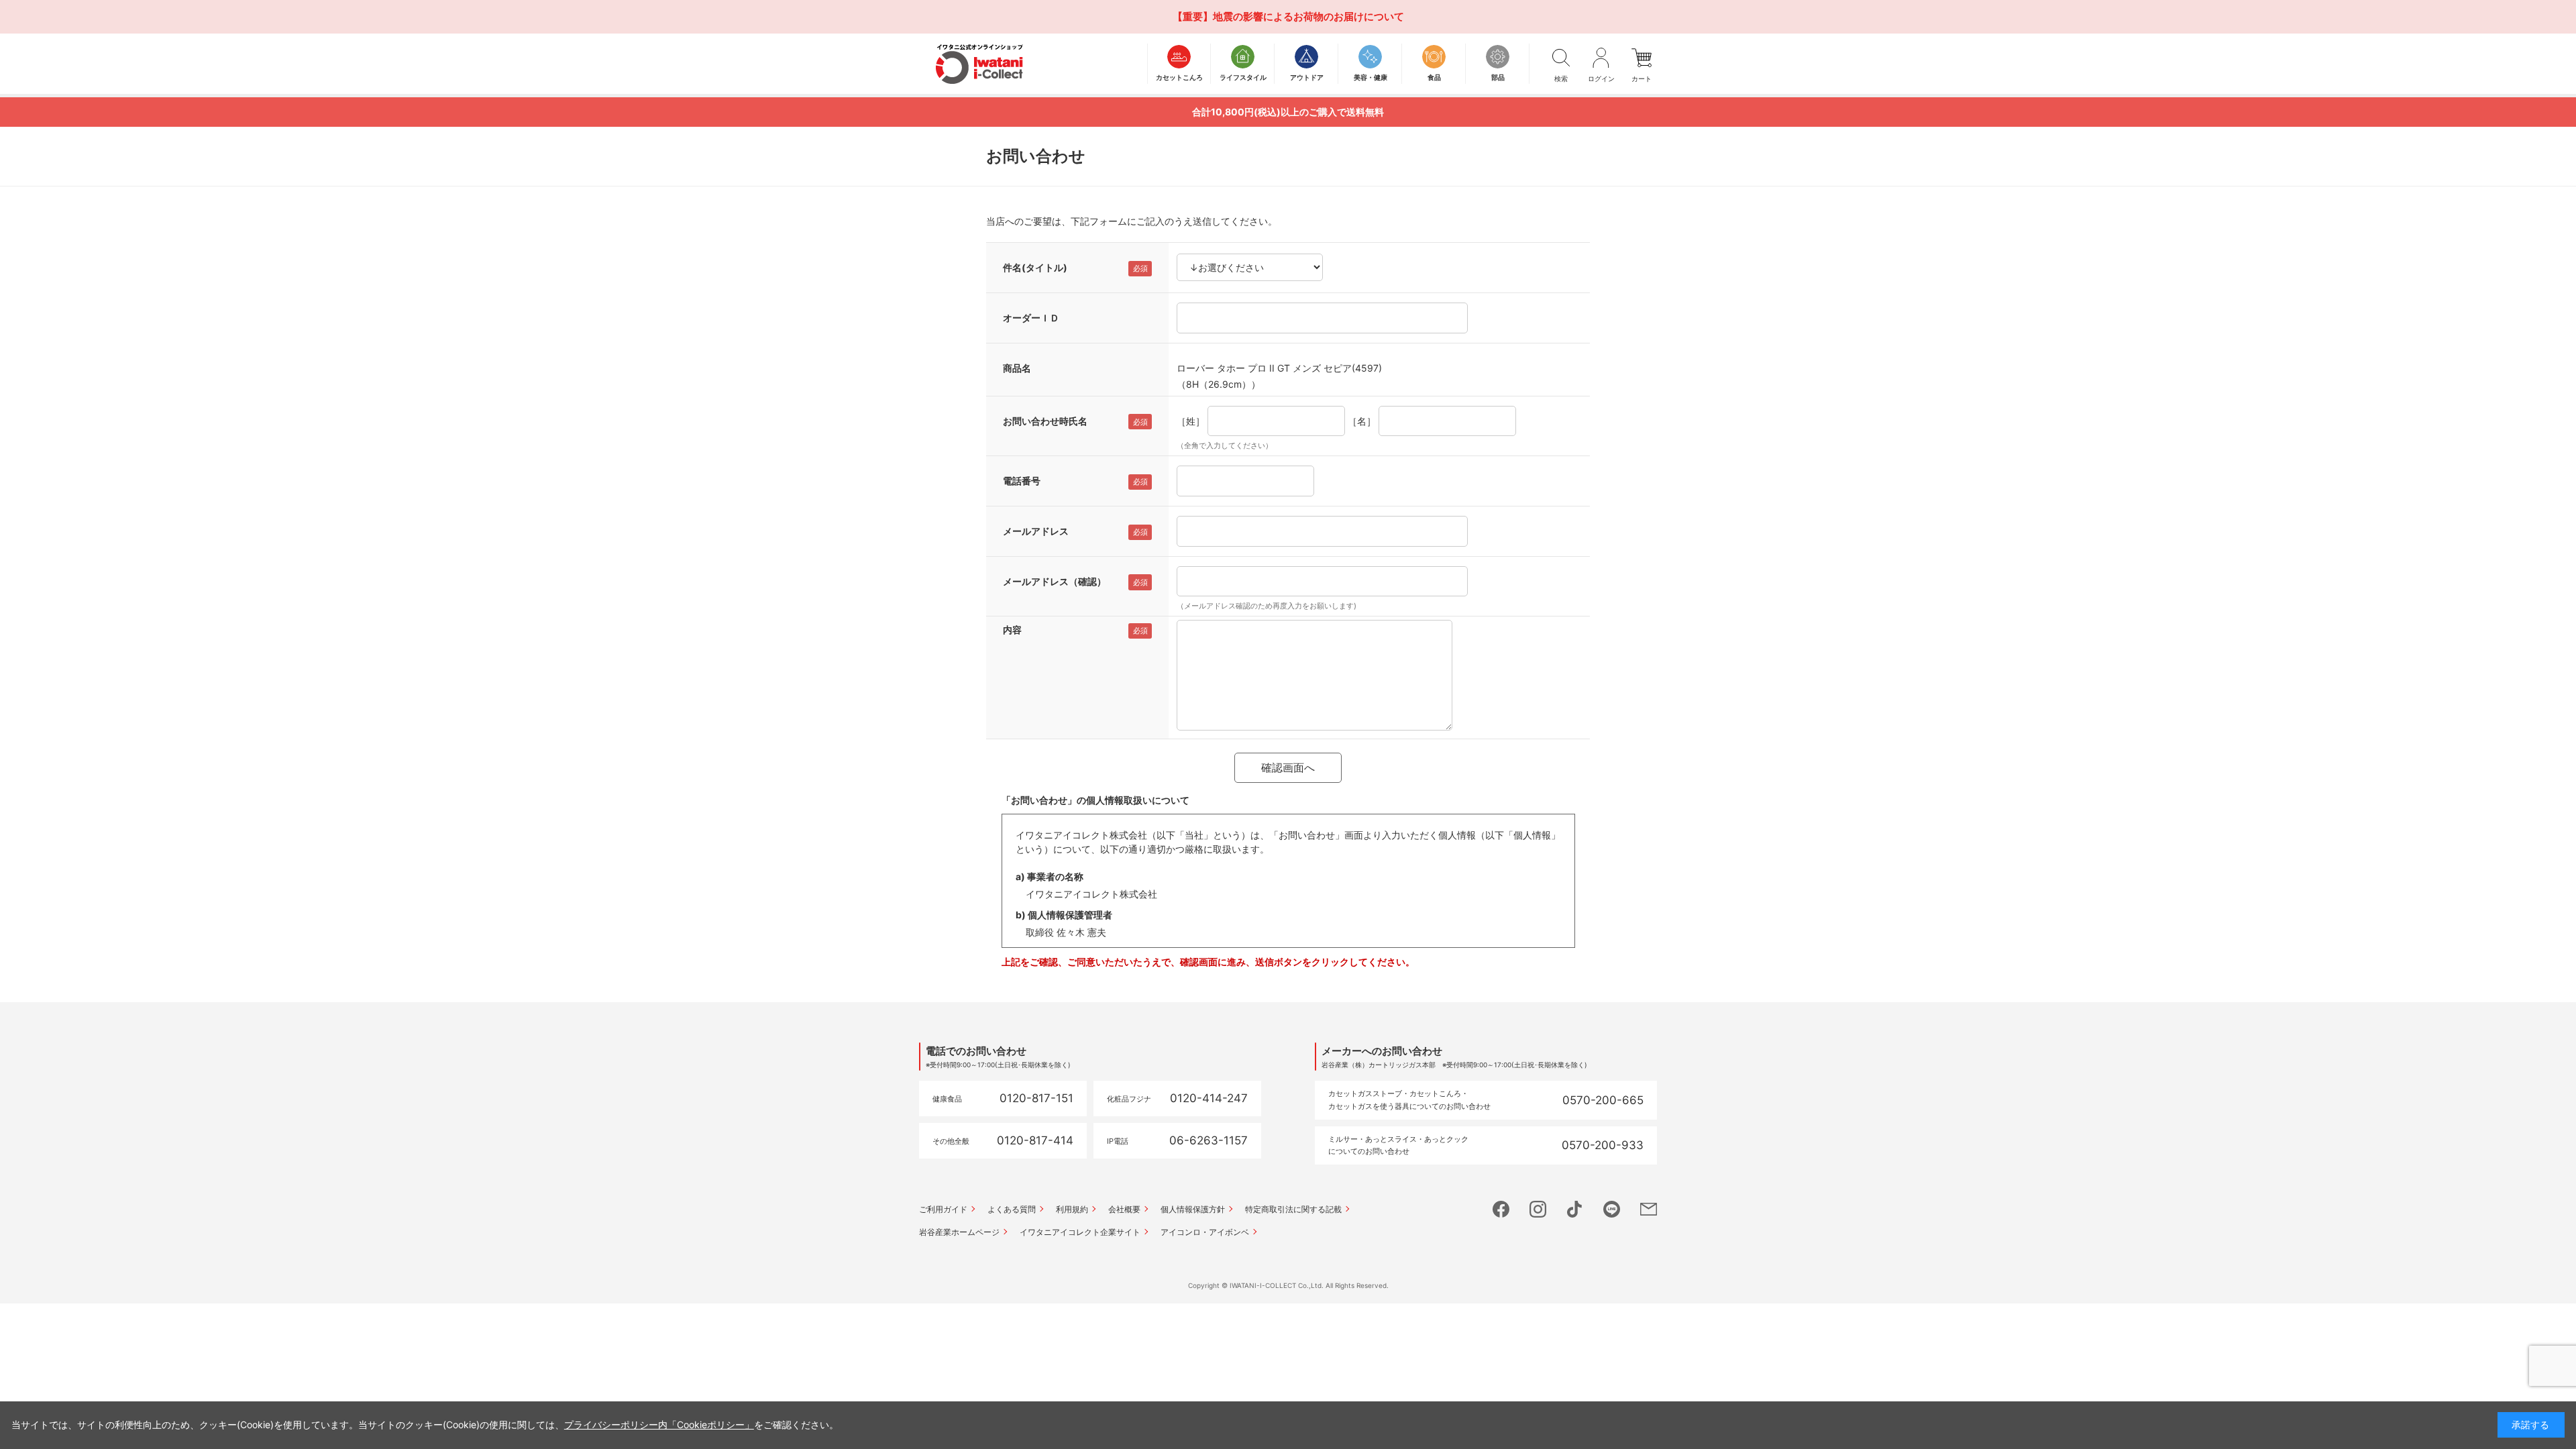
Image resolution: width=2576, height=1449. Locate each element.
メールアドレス (1036, 531)
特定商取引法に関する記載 (1293, 1209)
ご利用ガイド (943, 1209)
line (1612, 1209)
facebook (1501, 1209)
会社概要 (1124, 1209)
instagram (1538, 1209)
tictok (1575, 1209)
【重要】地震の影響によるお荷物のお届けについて (1288, 16)
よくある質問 (1012, 1209)
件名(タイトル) (1035, 267)
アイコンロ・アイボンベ (1205, 1232)
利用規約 (1072, 1209)
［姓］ (1191, 421)
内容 (1012, 630)
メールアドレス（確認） (1055, 581)
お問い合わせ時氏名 (1045, 421)
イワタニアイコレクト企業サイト (1080, 1232)
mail (1649, 1209)
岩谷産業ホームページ (959, 1232)
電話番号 (1022, 481)
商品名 (1017, 368)
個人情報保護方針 (1193, 1209)
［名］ (1362, 421)
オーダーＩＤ (1031, 318)
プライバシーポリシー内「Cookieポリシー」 (659, 1425)
